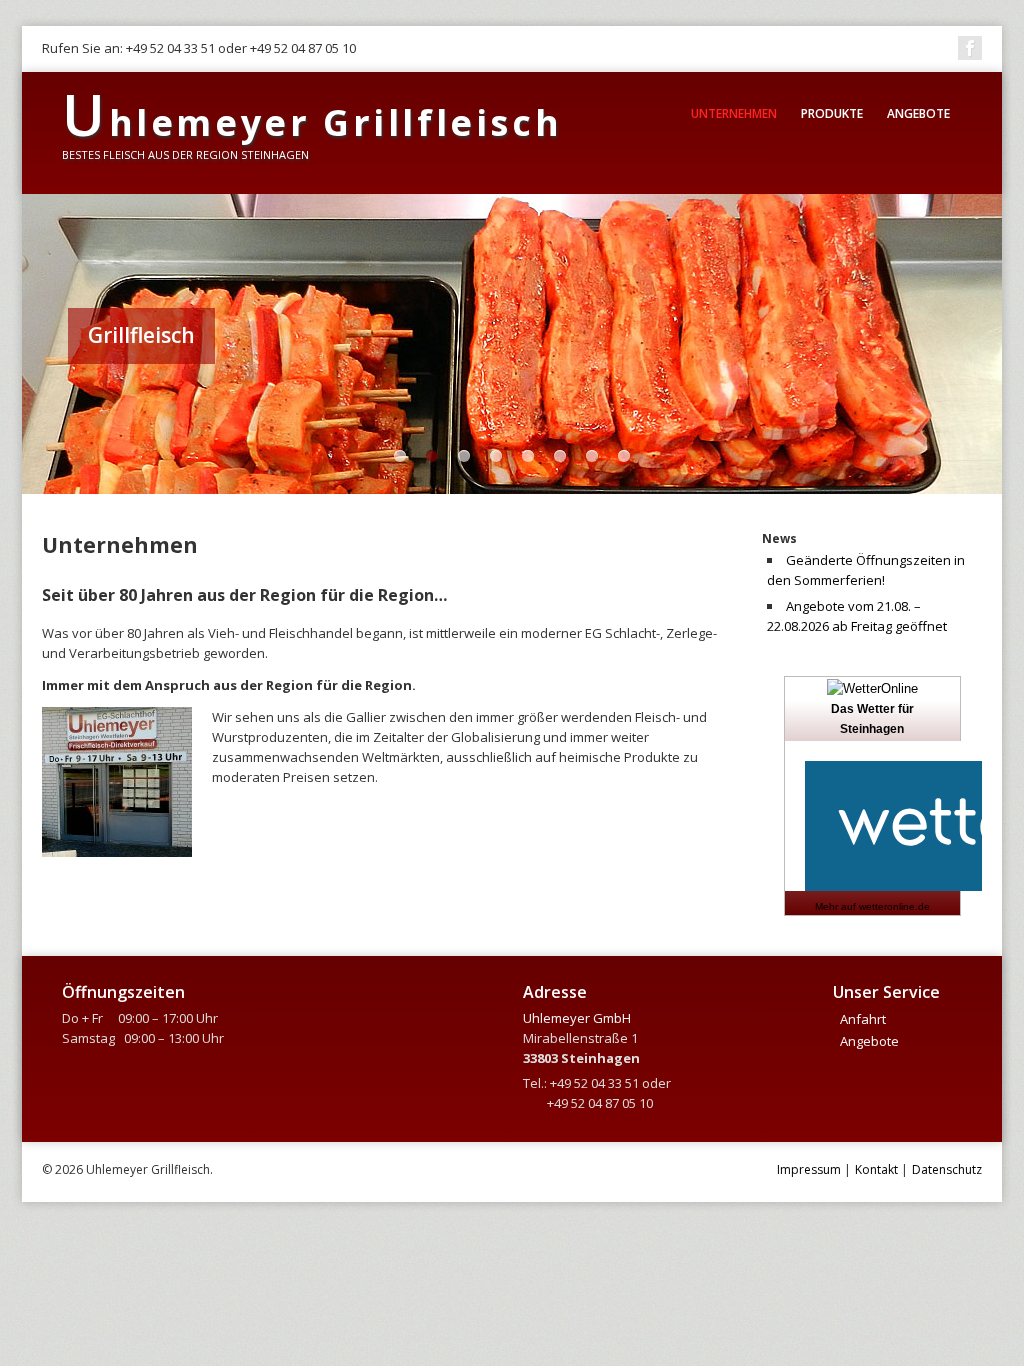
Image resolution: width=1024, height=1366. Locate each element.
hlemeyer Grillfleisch (312, 122)
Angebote (918, 113)
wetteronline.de (894, 906)
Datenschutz (947, 1169)
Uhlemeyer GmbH (577, 1018)
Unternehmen (734, 113)
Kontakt (876, 1169)
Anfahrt (863, 1019)
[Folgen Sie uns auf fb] (970, 48)
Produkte (832, 113)
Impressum (809, 1169)
